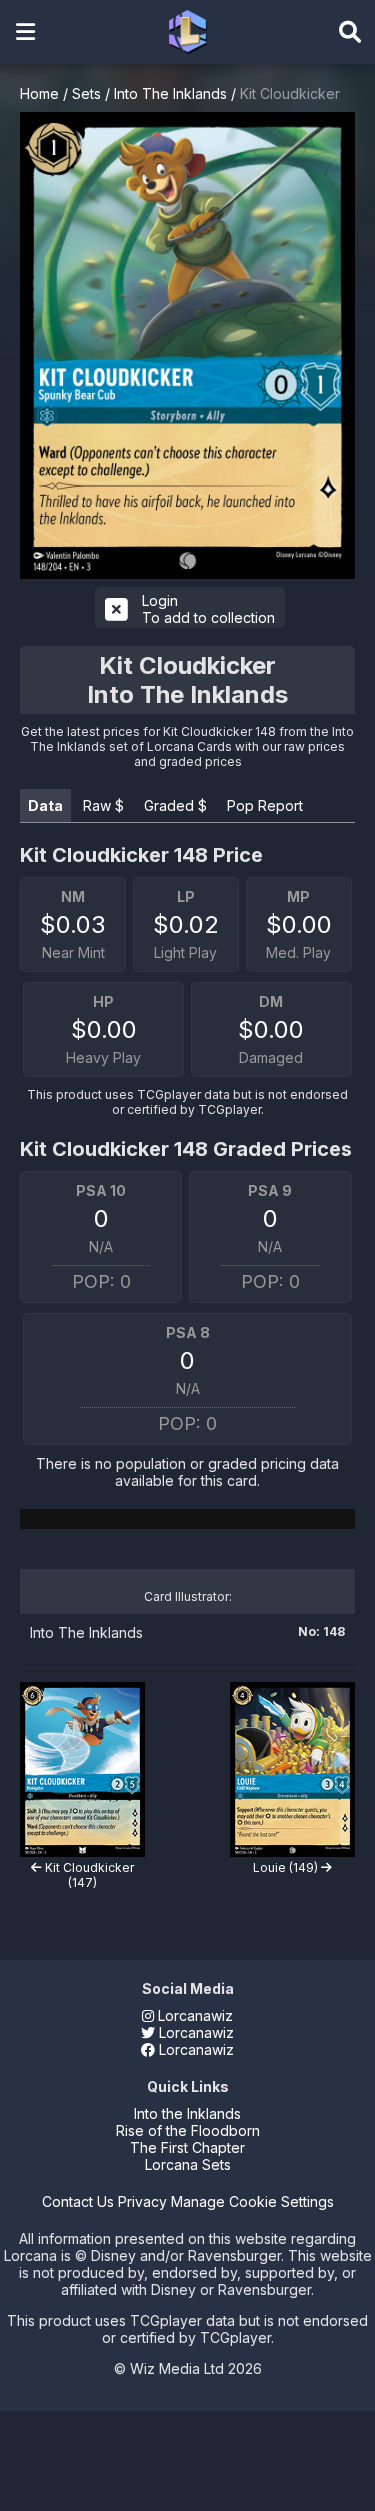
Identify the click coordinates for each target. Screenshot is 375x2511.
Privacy (142, 2201)
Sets (86, 93)
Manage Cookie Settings (252, 2201)
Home (39, 93)
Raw (103, 805)
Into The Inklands (170, 93)
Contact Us (78, 2201)
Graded (175, 805)
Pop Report (265, 805)
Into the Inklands (187, 2113)
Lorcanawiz (193, 2015)
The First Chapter (187, 2147)
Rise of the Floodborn (188, 2130)
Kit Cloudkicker (290, 93)
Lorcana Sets (188, 2164)
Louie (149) (287, 1867)
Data (45, 805)
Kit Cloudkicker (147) (88, 1875)
